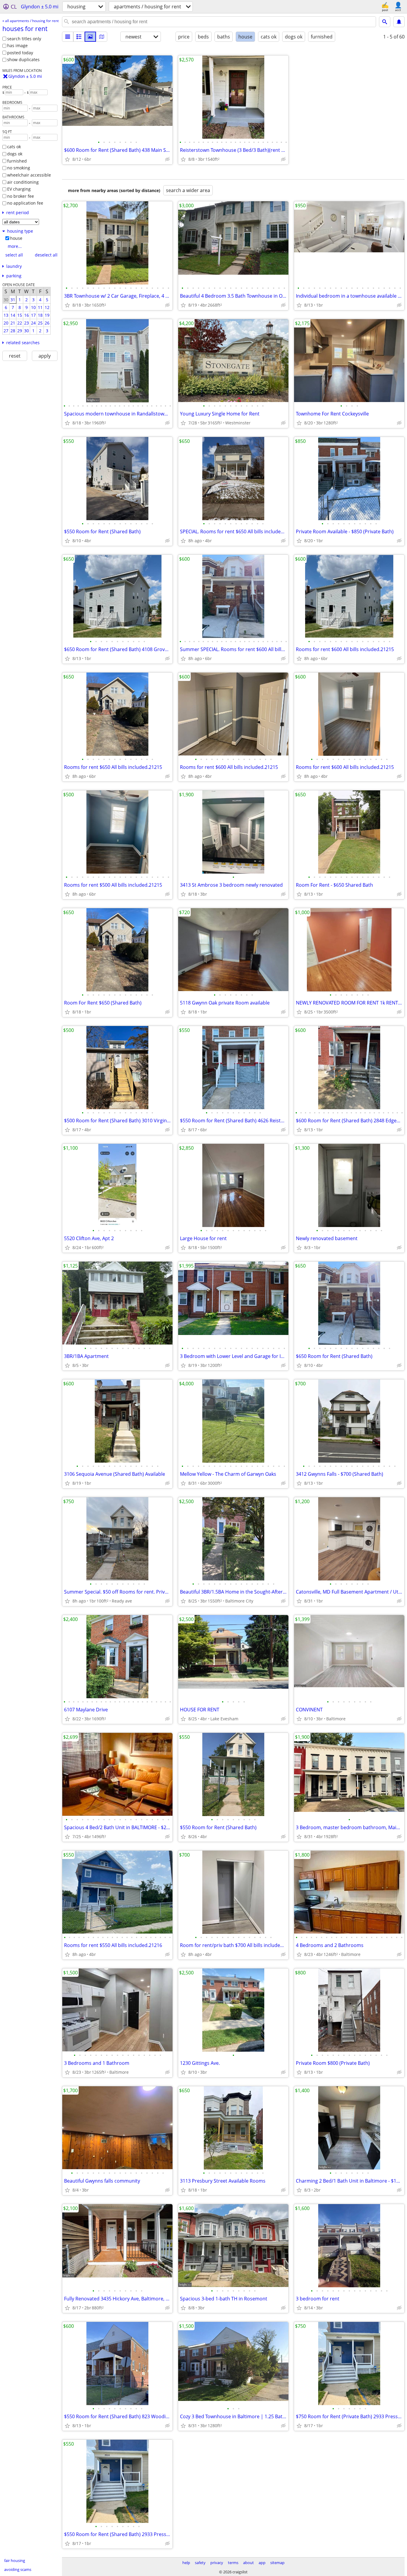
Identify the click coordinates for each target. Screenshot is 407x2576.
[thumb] (79, 37)
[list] (68, 37)
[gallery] (90, 37)
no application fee (25, 203)
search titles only (24, 39)
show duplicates (23, 60)
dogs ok (15, 154)
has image (17, 45)
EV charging (19, 189)
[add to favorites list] (67, 159)
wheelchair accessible (29, 175)
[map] (102, 37)
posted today (20, 53)
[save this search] (399, 22)
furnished (17, 161)
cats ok (14, 147)
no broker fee (21, 196)
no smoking (19, 168)
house (16, 238)
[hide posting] (167, 159)
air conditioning (23, 182)
